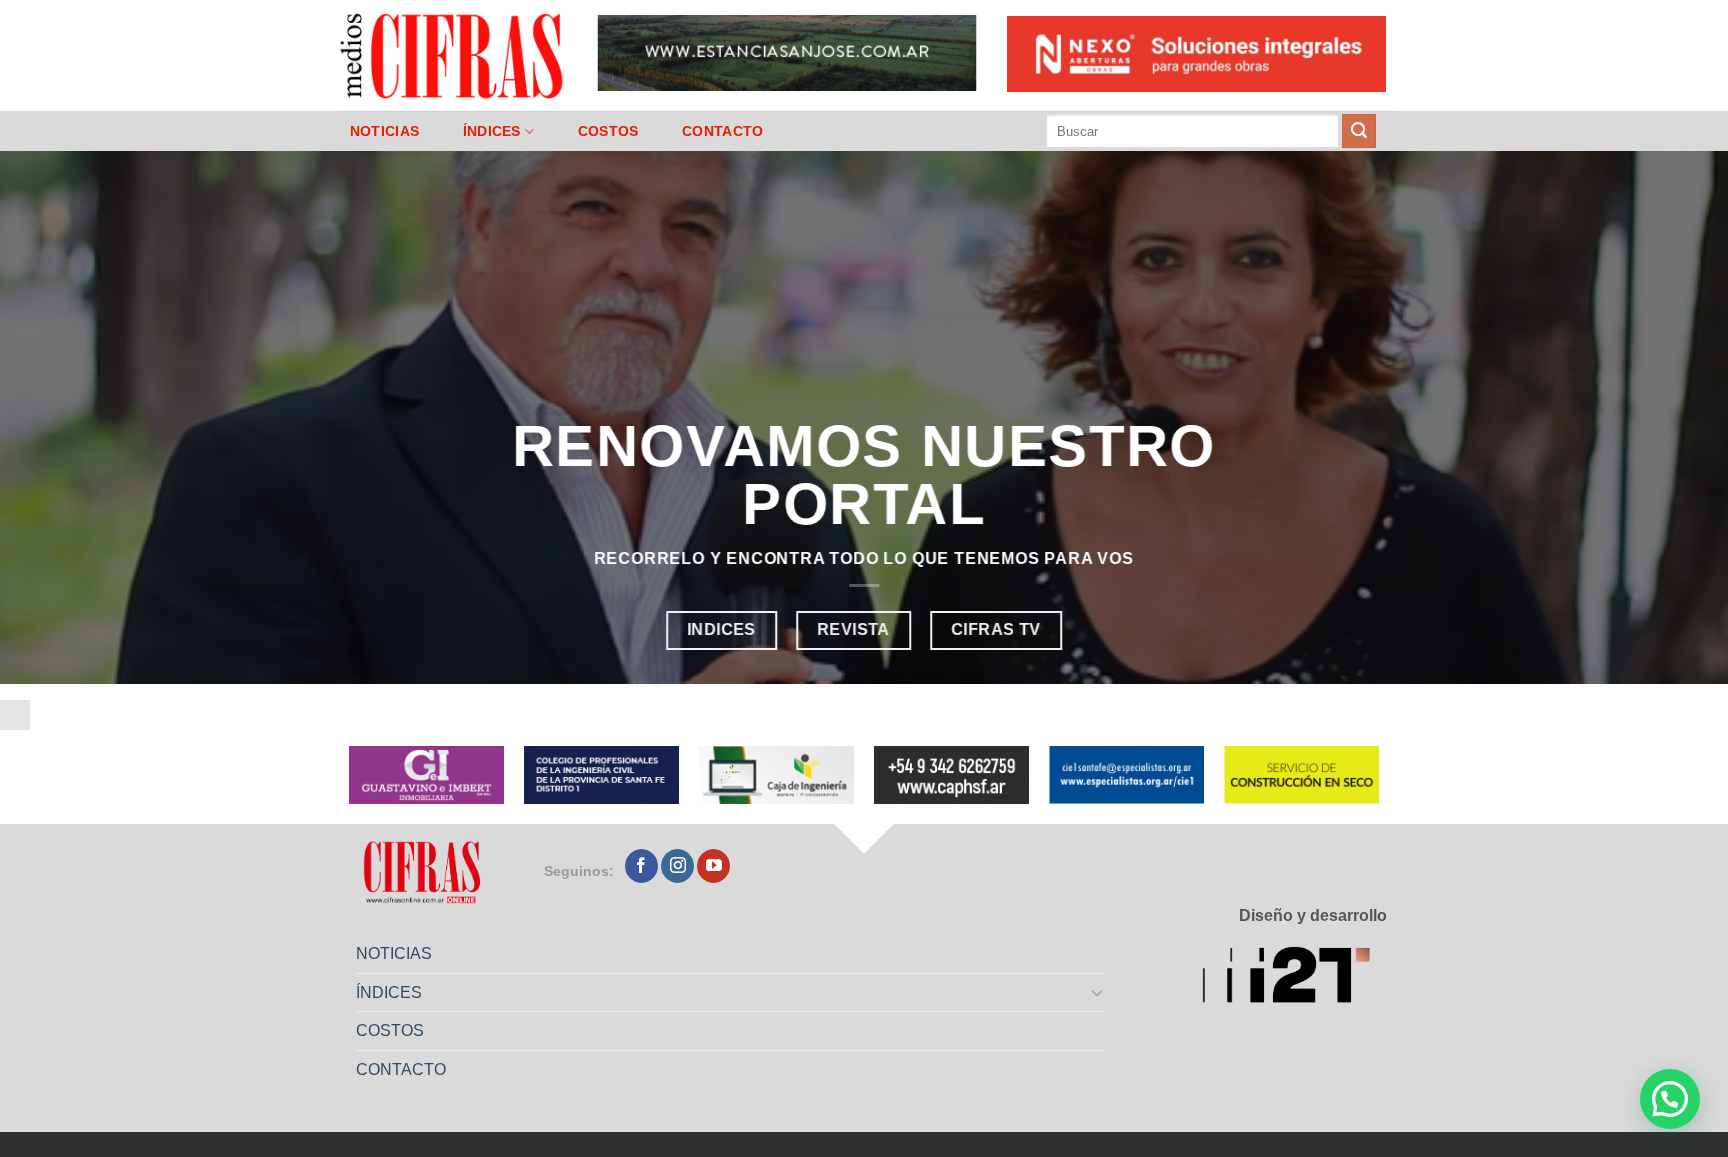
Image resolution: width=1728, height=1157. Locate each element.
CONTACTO (722, 131)
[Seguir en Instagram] (677, 866)
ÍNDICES (492, 131)
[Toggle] (1098, 992)
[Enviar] (1359, 131)
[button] (1670, 1099)
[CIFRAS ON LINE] (453, 55)
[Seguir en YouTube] (713, 866)
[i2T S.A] (1294, 978)
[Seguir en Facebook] (641, 866)
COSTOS (608, 131)
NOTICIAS (384, 131)
